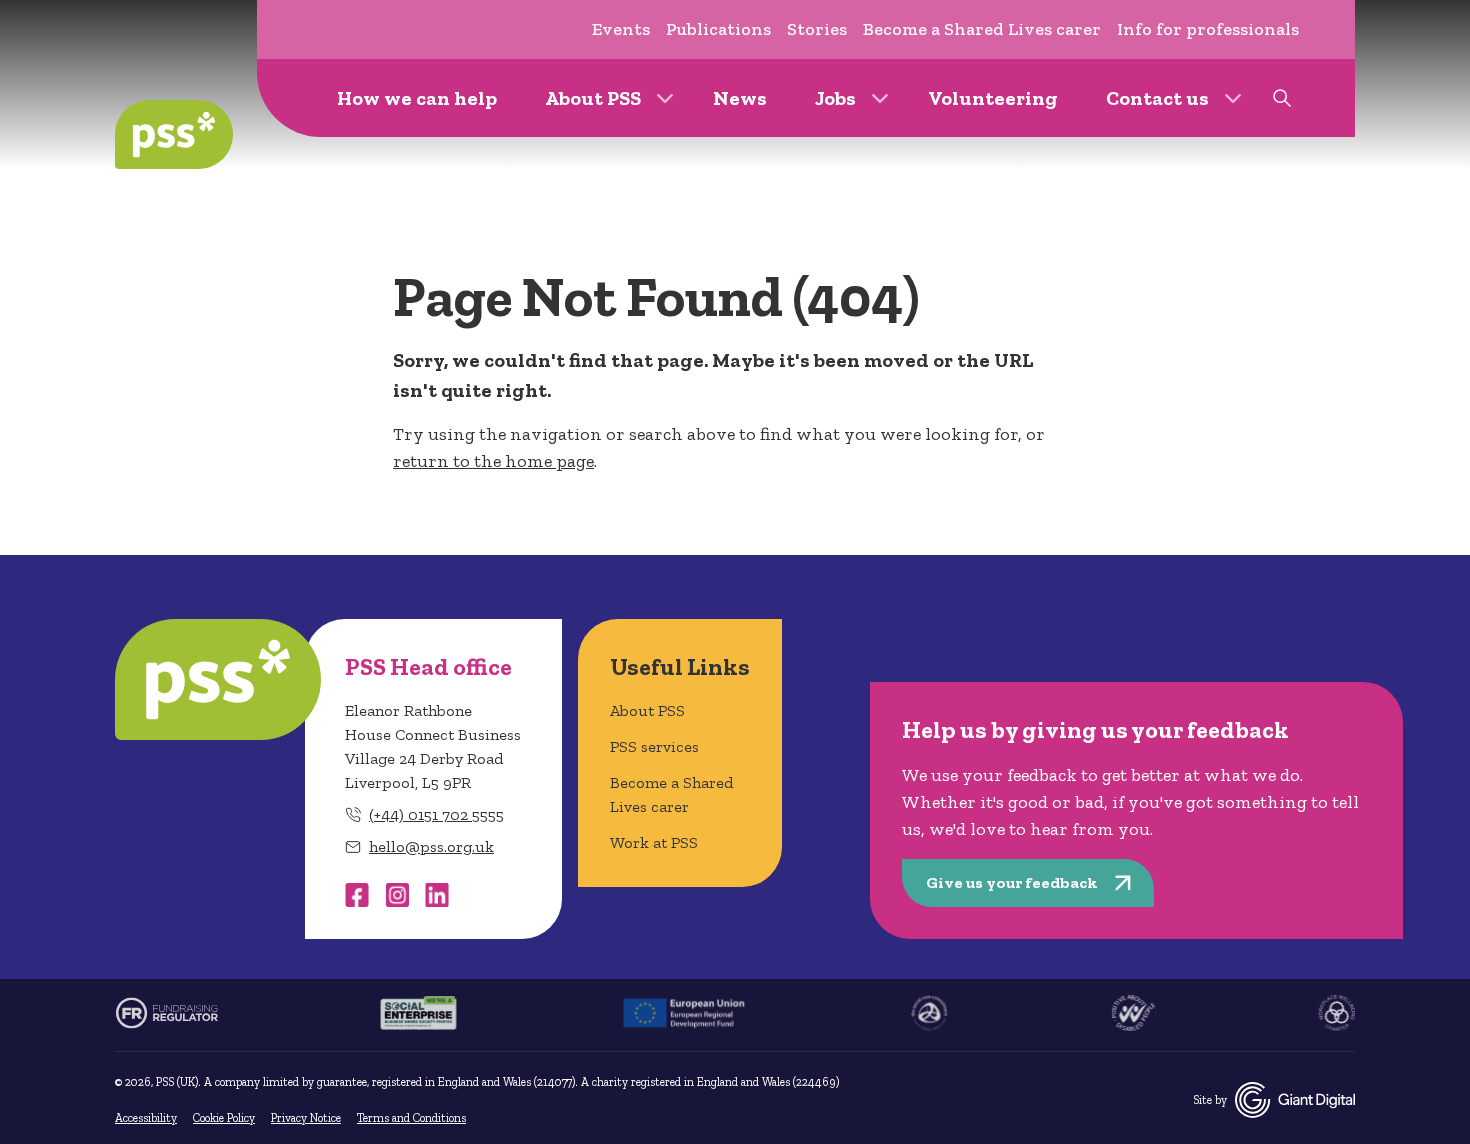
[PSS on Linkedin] (437, 895)
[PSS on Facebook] (357, 895)
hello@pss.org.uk (431, 846)
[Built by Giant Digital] (1295, 1099)
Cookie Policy (224, 1118)
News (740, 98)
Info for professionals (1208, 29)
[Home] (174, 134)
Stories (817, 29)
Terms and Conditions (411, 1118)
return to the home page (493, 461)
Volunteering (993, 98)
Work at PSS (654, 842)
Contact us (1157, 98)
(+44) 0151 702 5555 (436, 814)
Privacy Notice (306, 1118)
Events (621, 29)
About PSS (593, 98)
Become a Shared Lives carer (982, 29)
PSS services (654, 746)
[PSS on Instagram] (397, 895)
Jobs (835, 98)
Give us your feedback (1012, 882)
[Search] (1282, 98)
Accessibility (146, 1118)
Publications (718, 29)
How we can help (417, 98)
